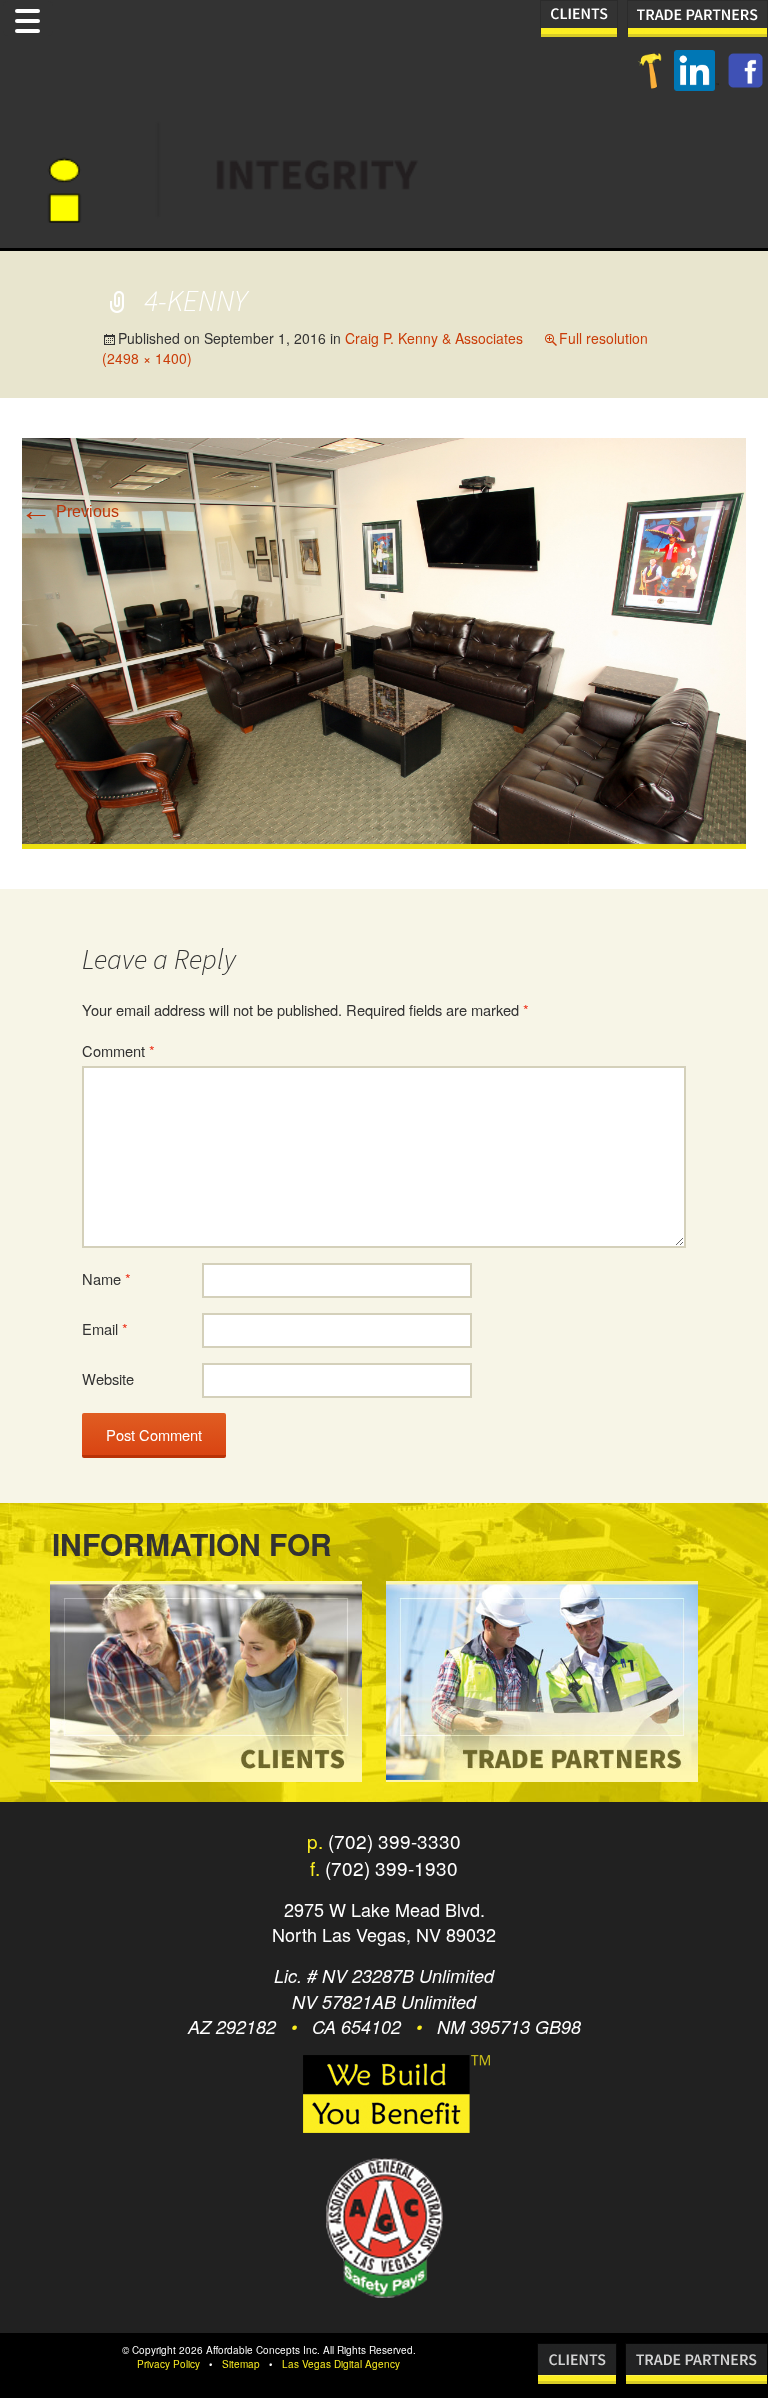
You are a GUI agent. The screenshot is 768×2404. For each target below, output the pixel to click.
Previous (69, 511)
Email (105, 1328)
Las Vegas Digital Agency (341, 2364)
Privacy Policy (168, 2364)
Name (106, 1278)
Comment (118, 1050)
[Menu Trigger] (28, 18)
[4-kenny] (384, 642)
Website (108, 1378)
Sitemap (241, 2364)
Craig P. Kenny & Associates (434, 338)
